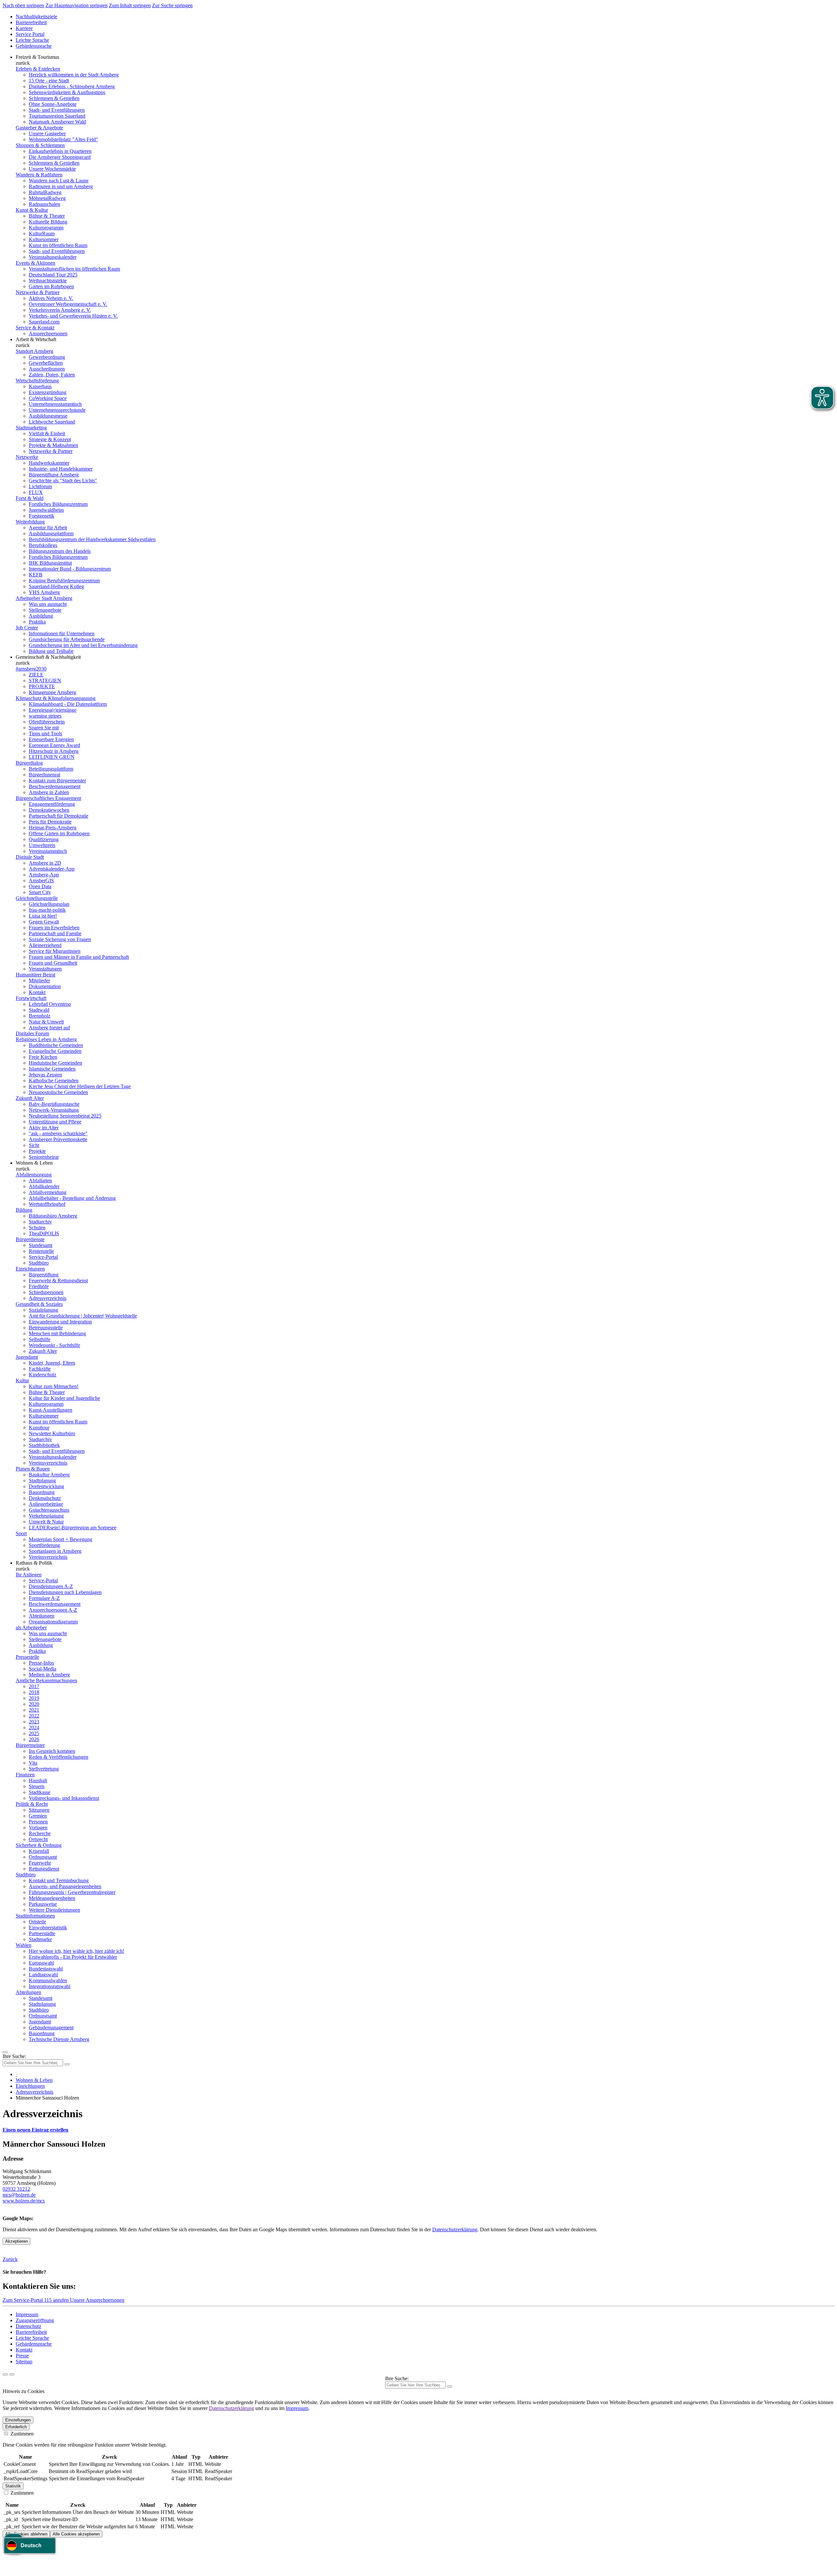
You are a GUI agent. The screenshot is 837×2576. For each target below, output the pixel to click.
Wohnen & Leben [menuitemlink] (34, 1163)
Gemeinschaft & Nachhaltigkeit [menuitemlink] (48, 657)
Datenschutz (28, 2326)
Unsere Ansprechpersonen (97, 2300)
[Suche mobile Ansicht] (67, 2064)
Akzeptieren (17, 2241)
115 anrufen (57, 2300)
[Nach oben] (12, 2374)
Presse (22, 2356)
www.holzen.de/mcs (24, 2201)
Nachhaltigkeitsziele (36, 17)
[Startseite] (16, 2074)
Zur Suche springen (172, 5)
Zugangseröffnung (35, 2320)
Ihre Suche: (14, 2056)
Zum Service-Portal (23, 2300)
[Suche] (5, 2374)
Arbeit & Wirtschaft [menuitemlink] (36, 339)
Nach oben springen (23, 5)
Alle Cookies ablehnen (26, 2534)
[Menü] (5, 2052)
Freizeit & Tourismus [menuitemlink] (37, 57)
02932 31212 (16, 2189)
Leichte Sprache (32, 40)
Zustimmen (21, 2434)
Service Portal (30, 34)
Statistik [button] (13, 2486)
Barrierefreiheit (31, 22)
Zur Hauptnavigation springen (77, 5)
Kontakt (24, 2350)
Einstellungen (18, 2420)
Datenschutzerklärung (455, 2229)
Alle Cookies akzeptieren (76, 2534)
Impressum (27, 2314)
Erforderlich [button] (16, 2427)
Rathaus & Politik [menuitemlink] (34, 1563)
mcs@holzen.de (19, 2195)
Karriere (24, 28)
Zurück (10, 2259)
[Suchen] (450, 2386)
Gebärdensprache (34, 46)
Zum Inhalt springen (130, 5)
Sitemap (24, 2361)
